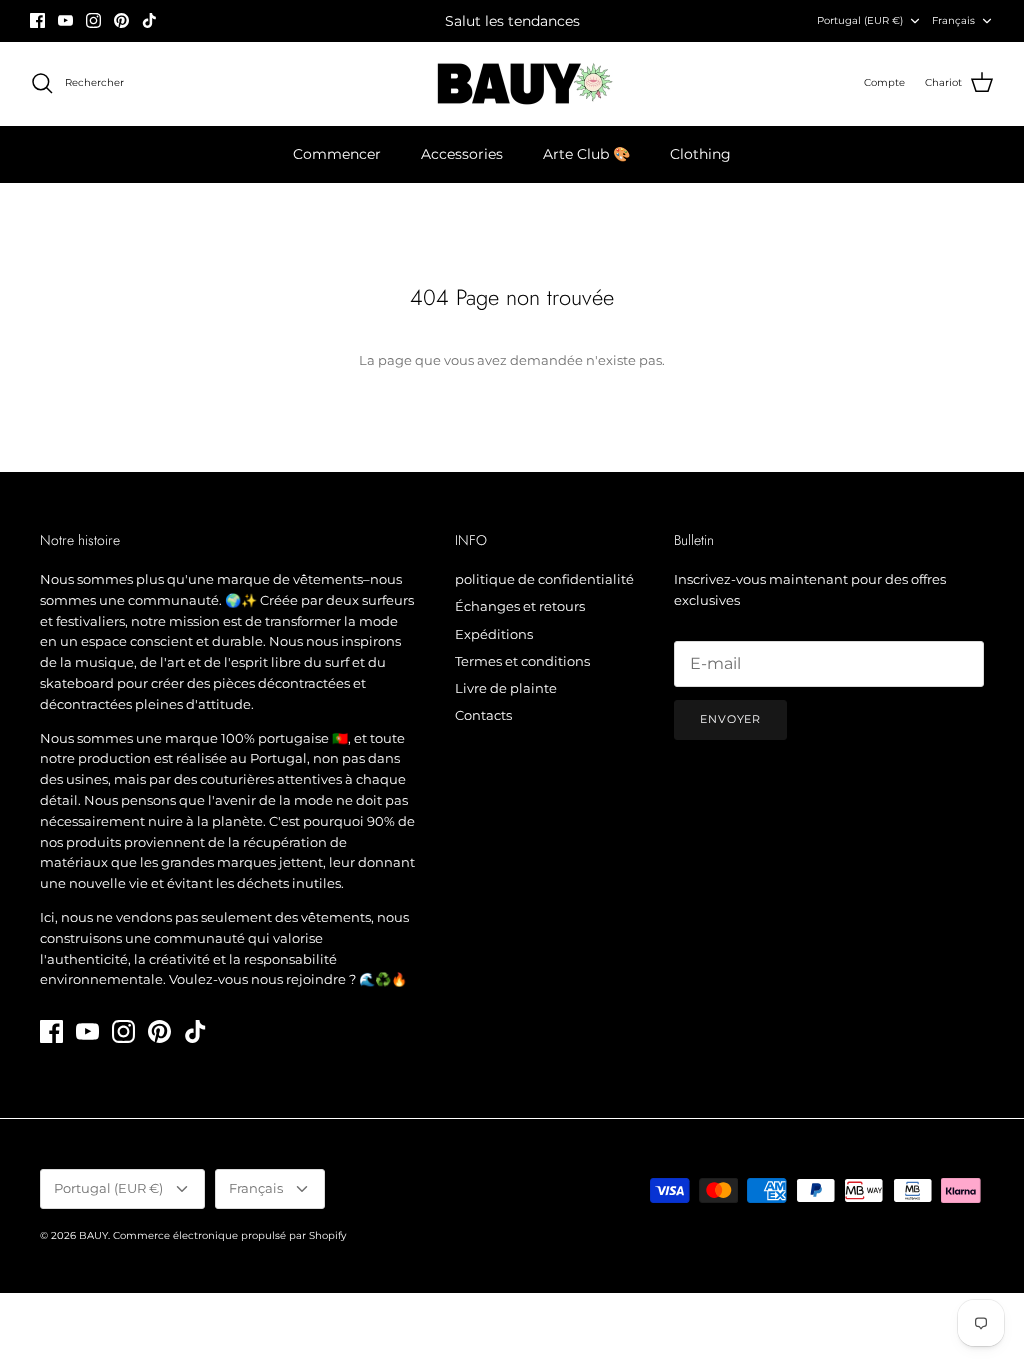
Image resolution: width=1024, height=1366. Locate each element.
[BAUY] (512, 83)
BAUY (93, 1235)
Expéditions (494, 634)
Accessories (462, 154)
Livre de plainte (506, 688)
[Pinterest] (121, 20)
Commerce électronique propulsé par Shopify (229, 1235)
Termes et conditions (522, 661)
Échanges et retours (520, 606)
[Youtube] (65, 20)
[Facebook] (37, 20)
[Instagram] (93, 20)
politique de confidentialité (544, 579)
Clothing (700, 154)
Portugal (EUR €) (860, 20)
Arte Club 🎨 (586, 154)
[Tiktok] (149, 20)
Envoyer (730, 719)
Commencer (337, 154)
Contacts (483, 715)
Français (953, 20)
